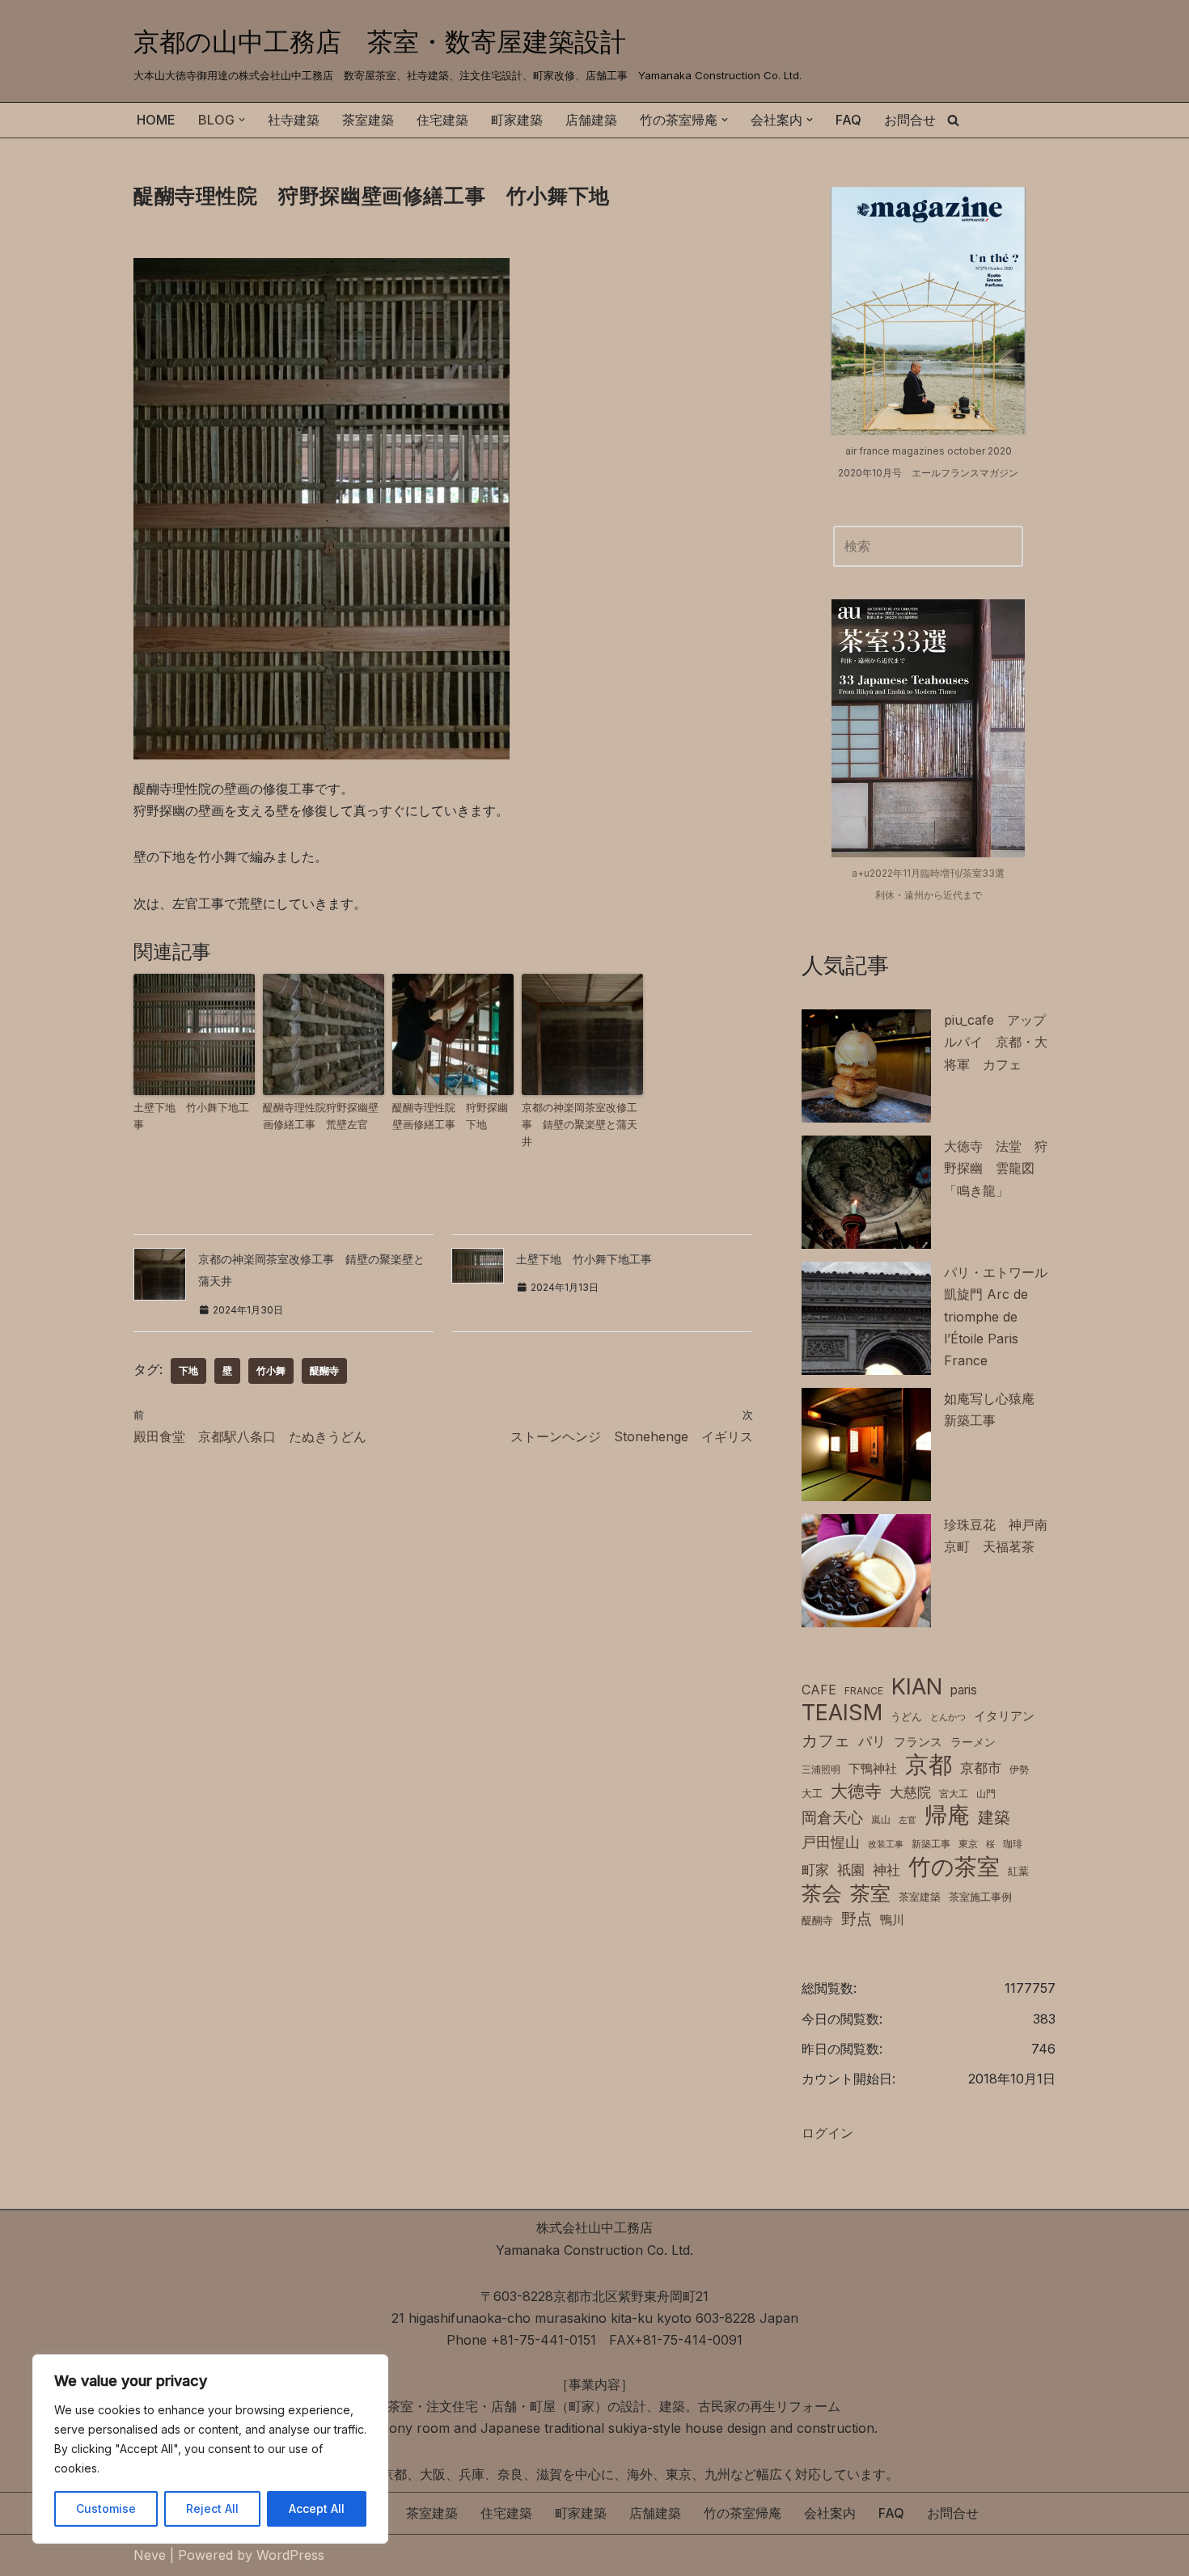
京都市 (981, 1768)
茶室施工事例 (980, 1897)
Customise (106, 2508)
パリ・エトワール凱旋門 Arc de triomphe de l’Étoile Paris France (996, 1316)
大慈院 (910, 1792)
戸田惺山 (831, 1842)
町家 (815, 1870)
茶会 (822, 1894)
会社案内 (830, 2513)
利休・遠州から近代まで (929, 895)
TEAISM (842, 1713)
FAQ (848, 120)
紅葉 (1018, 1871)
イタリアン (1004, 1716)
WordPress (290, 2555)
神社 (886, 1870)
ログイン (827, 2133)
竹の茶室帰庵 (743, 2513)
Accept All (317, 2508)
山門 (986, 1793)
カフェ (826, 1740)
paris (964, 1690)
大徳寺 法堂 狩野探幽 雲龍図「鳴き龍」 (996, 1168)
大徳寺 (856, 1791)
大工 (812, 1793)
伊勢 (1019, 1769)
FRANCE (864, 1691)
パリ (872, 1741)
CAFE (819, 1690)
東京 (968, 1844)
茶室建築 (368, 120)
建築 (994, 1817)
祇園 (851, 1870)
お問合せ (910, 120)
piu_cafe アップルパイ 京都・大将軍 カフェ (996, 1042)
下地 (188, 1370)
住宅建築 (442, 120)
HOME (156, 120)
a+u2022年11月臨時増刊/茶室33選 (928, 873)
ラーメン (973, 1742)
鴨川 (892, 1920)
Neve (150, 2555)
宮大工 (954, 1793)
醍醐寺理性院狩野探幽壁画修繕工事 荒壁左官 (321, 1116)
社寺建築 (294, 120)
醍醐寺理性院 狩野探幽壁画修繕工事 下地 (450, 1116)
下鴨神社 (873, 1768)
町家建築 (517, 120)
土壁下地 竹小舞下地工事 (191, 1116)
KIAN (917, 1687)
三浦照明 (821, 1769)
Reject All (212, 2508)
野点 (857, 1919)
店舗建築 (591, 120)
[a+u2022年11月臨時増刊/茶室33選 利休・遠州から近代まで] (928, 728)
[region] (210, 2449)
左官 (908, 1820)
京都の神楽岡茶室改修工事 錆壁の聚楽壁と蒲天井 (580, 1124)
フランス (918, 1742)
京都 (929, 1764)
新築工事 (931, 1844)
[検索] (953, 120)
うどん (906, 1717)
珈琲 (1013, 1844)
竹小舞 (271, 1370)
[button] (242, 120)
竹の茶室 (954, 1867)
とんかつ (948, 1717)
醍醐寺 (324, 1370)
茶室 (870, 1893)
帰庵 (947, 1815)
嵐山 (881, 1819)
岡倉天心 (832, 1817)
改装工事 (886, 1844)
